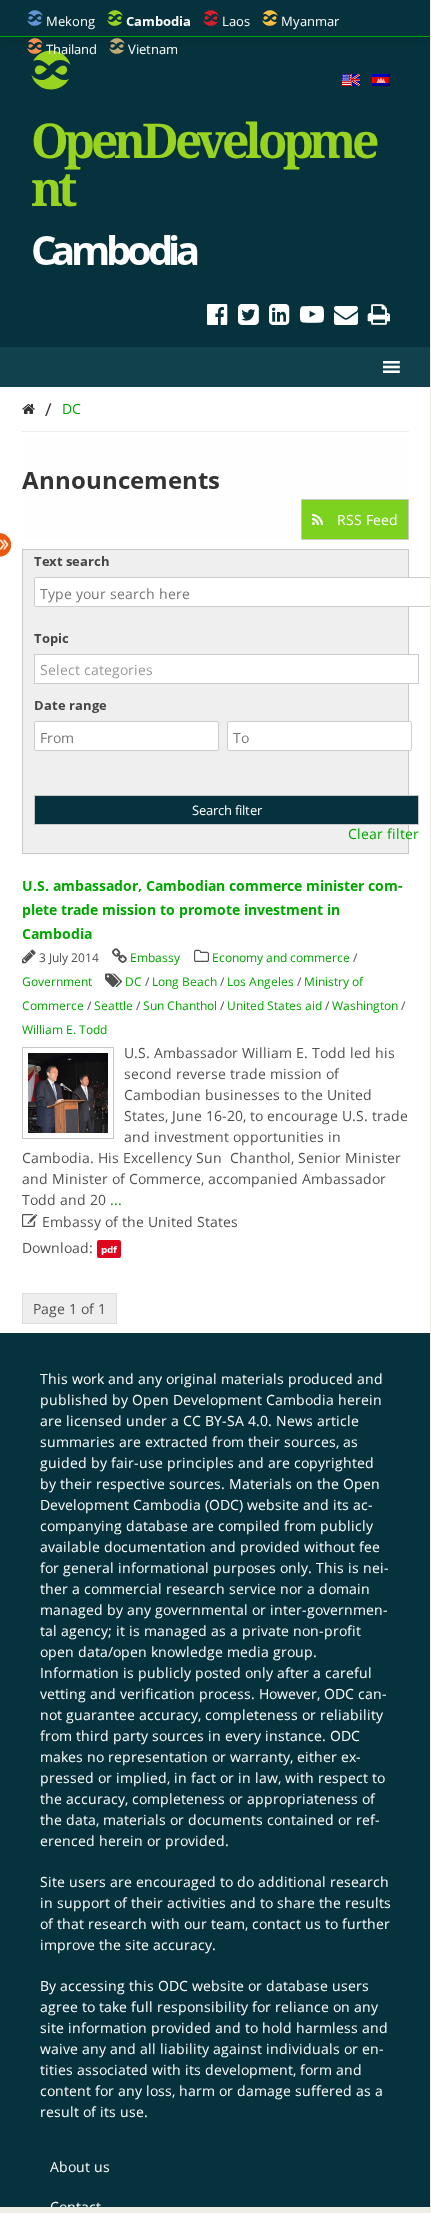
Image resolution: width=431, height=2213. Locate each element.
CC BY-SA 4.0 (225, 1420)
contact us (286, 1923)
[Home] (28, 408)
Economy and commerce (281, 957)
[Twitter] (248, 317)
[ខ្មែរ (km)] (381, 81)
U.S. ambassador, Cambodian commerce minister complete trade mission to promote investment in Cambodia (212, 909)
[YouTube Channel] (312, 317)
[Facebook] (217, 317)
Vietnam (153, 49)
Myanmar (310, 21)
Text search (72, 561)
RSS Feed (365, 519)
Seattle (113, 1005)
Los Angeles (260, 981)
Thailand (71, 49)
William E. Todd (64, 1029)
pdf (109, 1249)
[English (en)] (351, 81)
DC (71, 408)
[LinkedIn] (279, 317)
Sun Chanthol (180, 1005)
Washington (365, 1005)
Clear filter (383, 834)
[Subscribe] (346, 317)
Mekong (70, 21)
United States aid (274, 1005)
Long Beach (184, 981)
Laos (236, 21)
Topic (51, 638)
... (116, 1199)
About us (80, 2166)
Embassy (155, 957)
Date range (70, 705)
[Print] (379, 317)
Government (57, 981)
